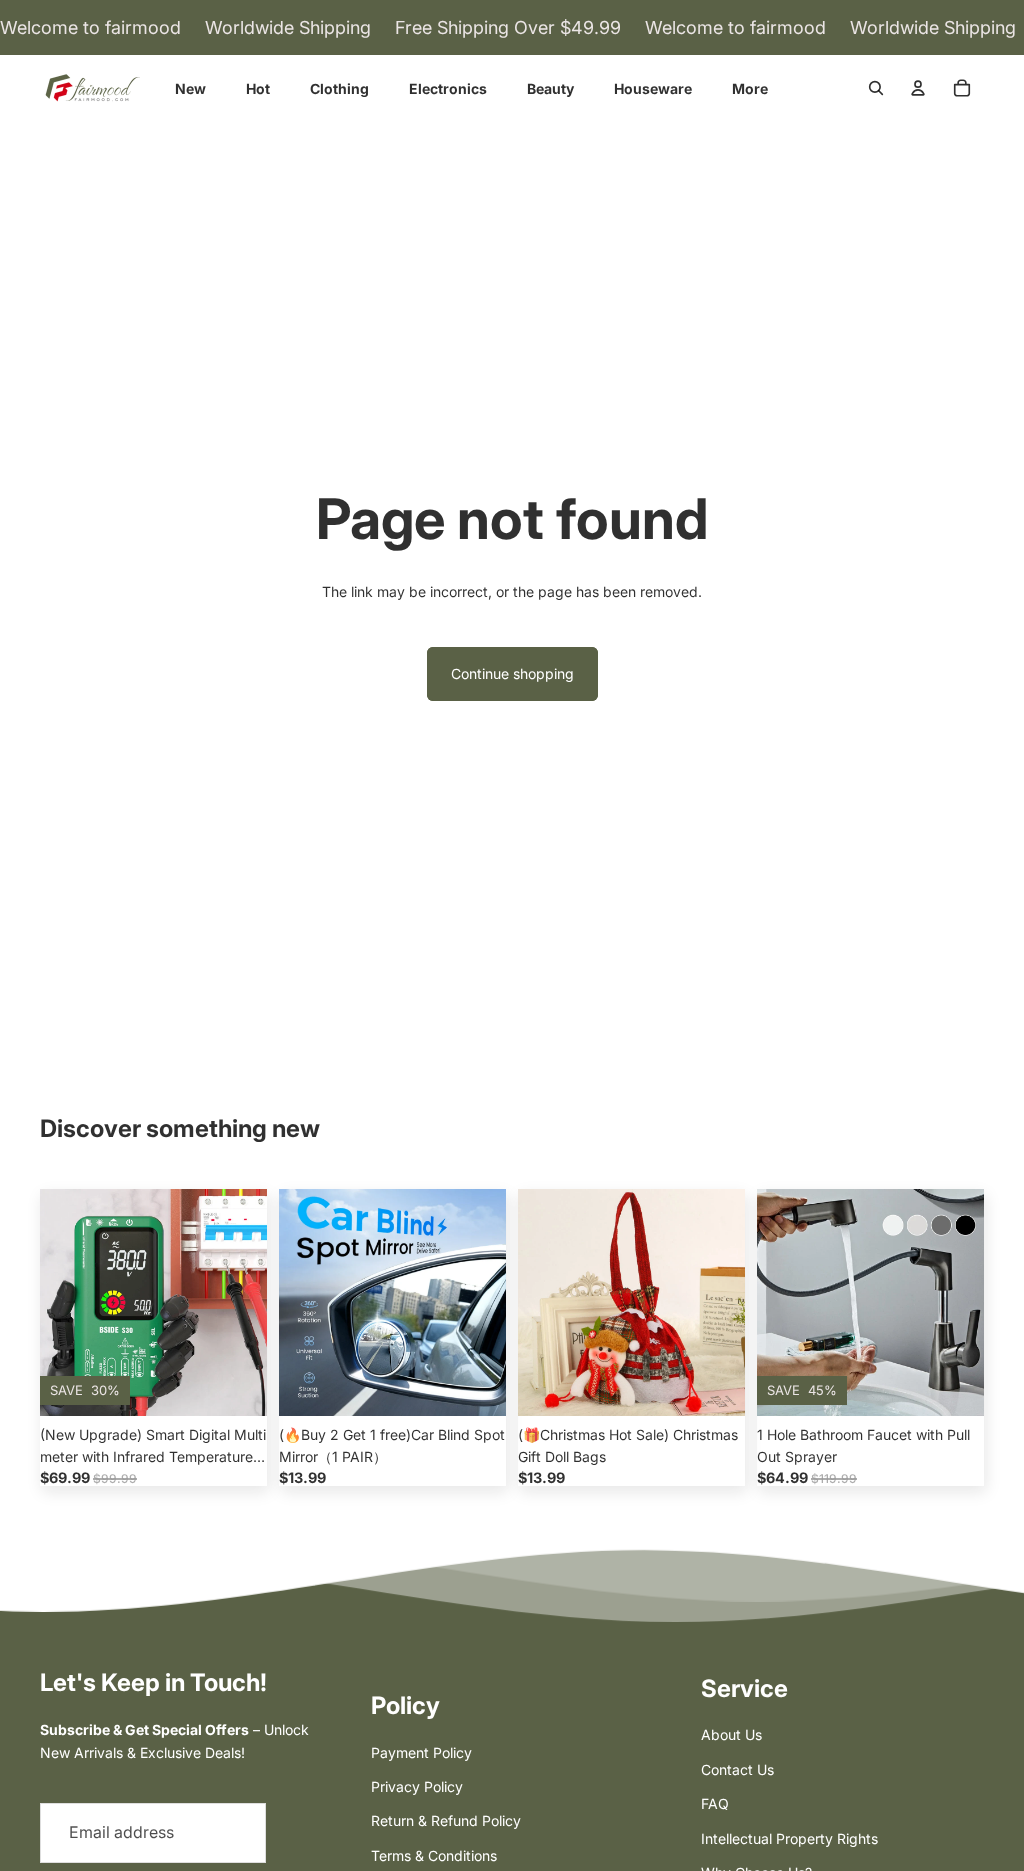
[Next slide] (251, 1303)
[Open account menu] (918, 88)
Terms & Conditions (434, 1855)
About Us (731, 1734)
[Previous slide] (55, 1303)
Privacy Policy (417, 1786)
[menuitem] (750, 88)
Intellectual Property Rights (789, 1838)
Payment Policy (421, 1752)
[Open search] (876, 88)
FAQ (715, 1803)
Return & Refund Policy (446, 1820)
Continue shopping (512, 673)
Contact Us (737, 1769)
